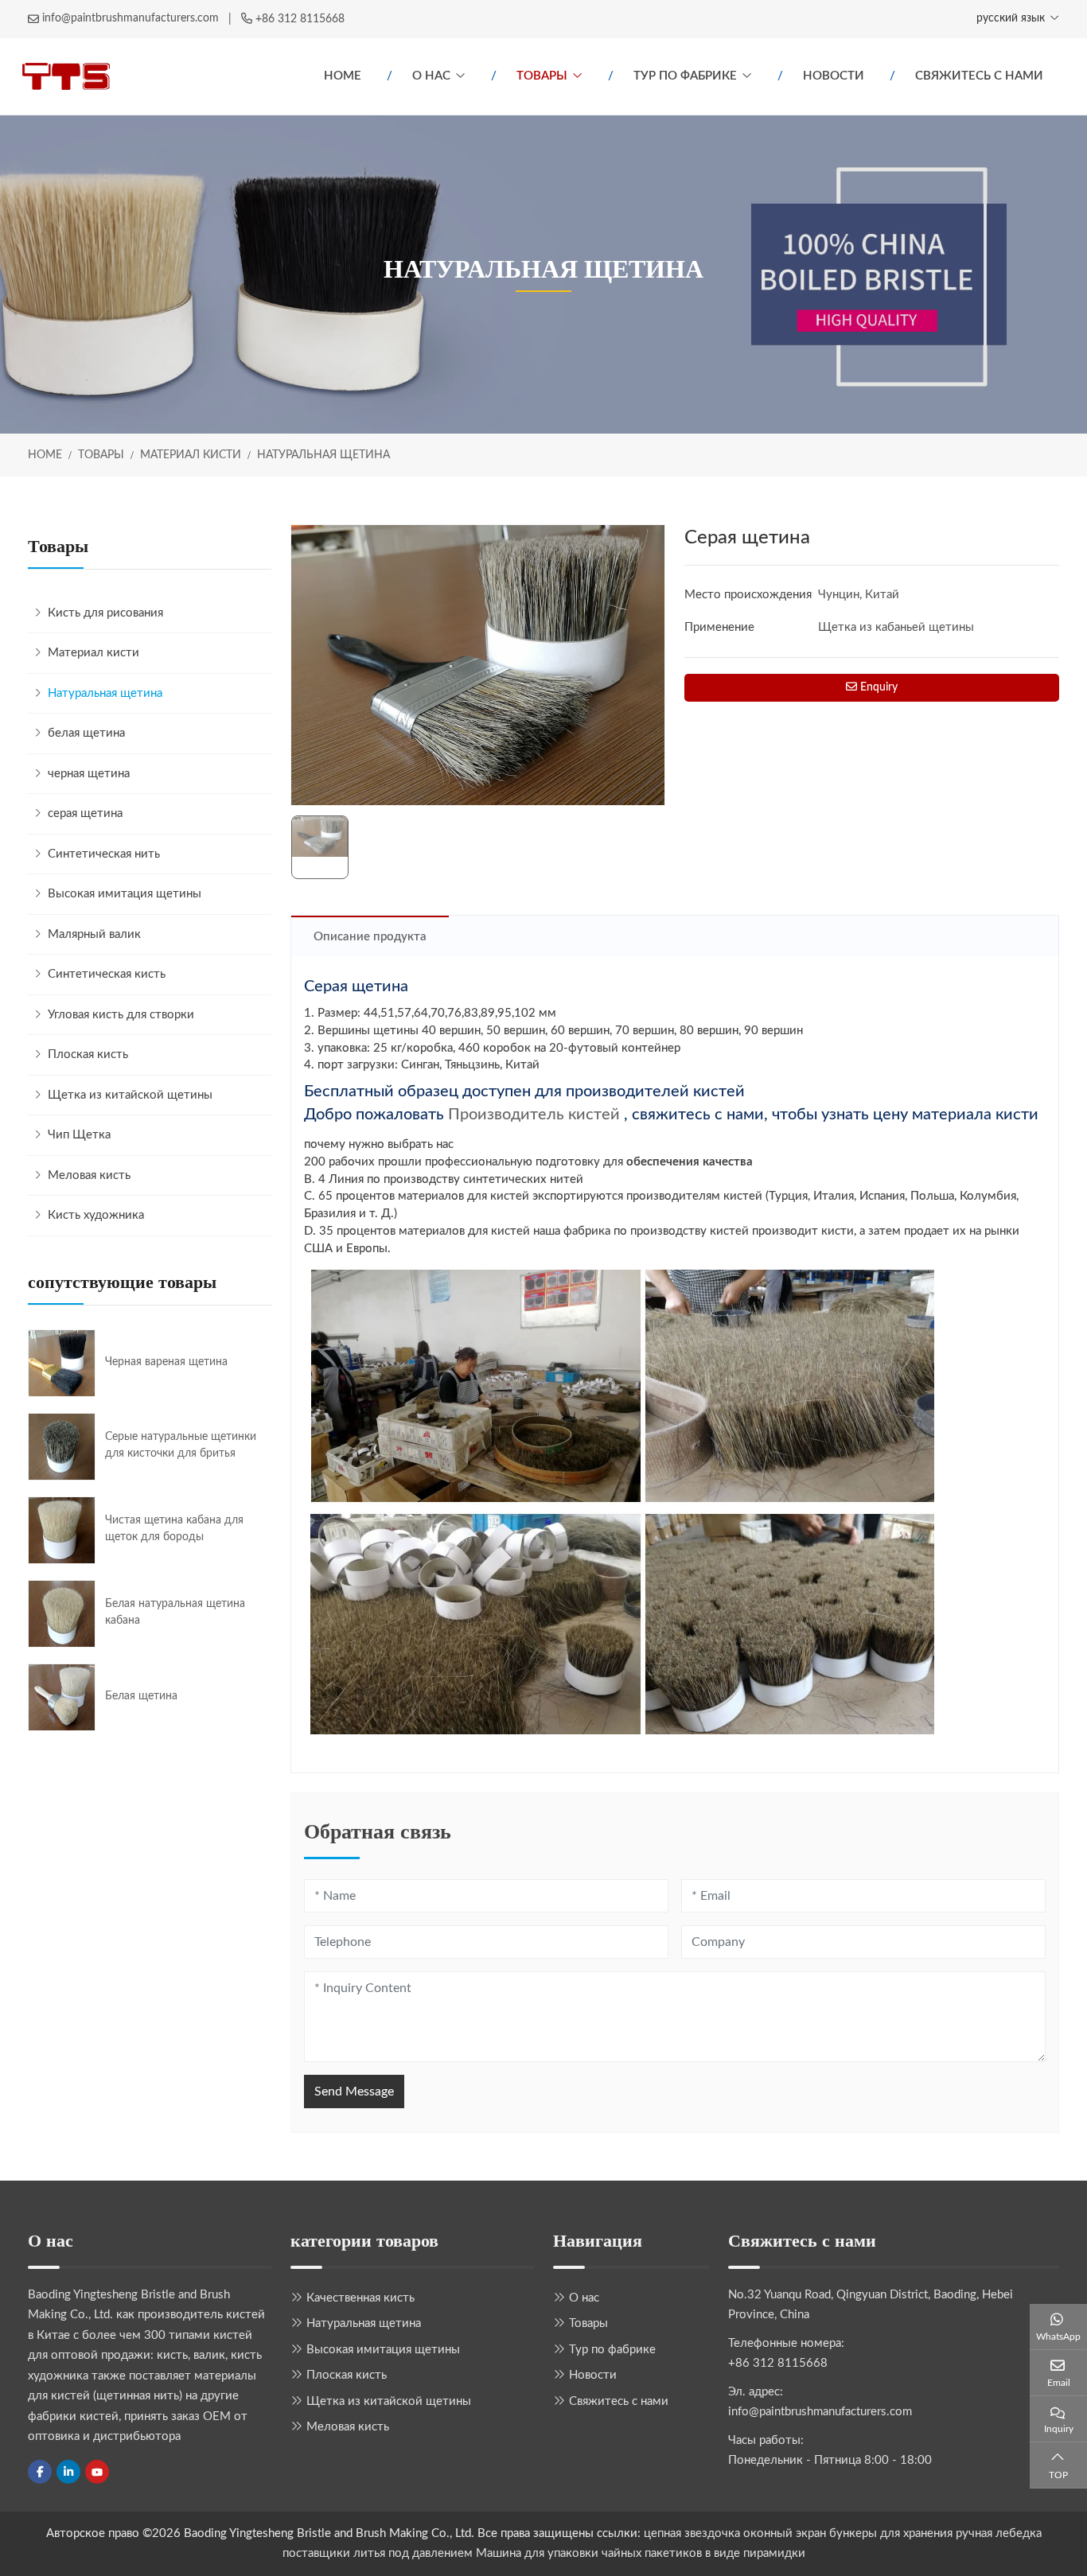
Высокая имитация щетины (125, 894)
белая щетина (86, 733)
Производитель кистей (534, 1115)
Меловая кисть (89, 1175)
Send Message (354, 2092)
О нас (431, 76)
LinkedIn (68, 2472)
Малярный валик (94, 934)
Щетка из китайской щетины (130, 1095)
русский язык (1011, 18)
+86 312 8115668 (300, 19)
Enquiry (877, 687)
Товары (542, 76)
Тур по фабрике (685, 76)
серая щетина (85, 813)
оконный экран (785, 2533)
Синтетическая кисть (107, 974)
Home (343, 76)
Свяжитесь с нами (979, 76)
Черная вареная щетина (166, 1362)
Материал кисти (94, 653)
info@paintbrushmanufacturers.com (131, 18)
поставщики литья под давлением (378, 2553)
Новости (834, 76)
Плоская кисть (88, 1055)
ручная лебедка (999, 2533)
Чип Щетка (79, 1135)
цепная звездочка (692, 2533)
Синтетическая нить (104, 854)
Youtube (97, 2472)
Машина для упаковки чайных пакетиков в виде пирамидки (641, 2553)
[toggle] (255, 653)
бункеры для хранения (891, 2533)
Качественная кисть (360, 2298)
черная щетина (89, 774)
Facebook (40, 2472)
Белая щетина (141, 1696)
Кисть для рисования (105, 613)
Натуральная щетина (105, 693)
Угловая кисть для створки (121, 1015)
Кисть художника (96, 1215)
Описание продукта (370, 937)
